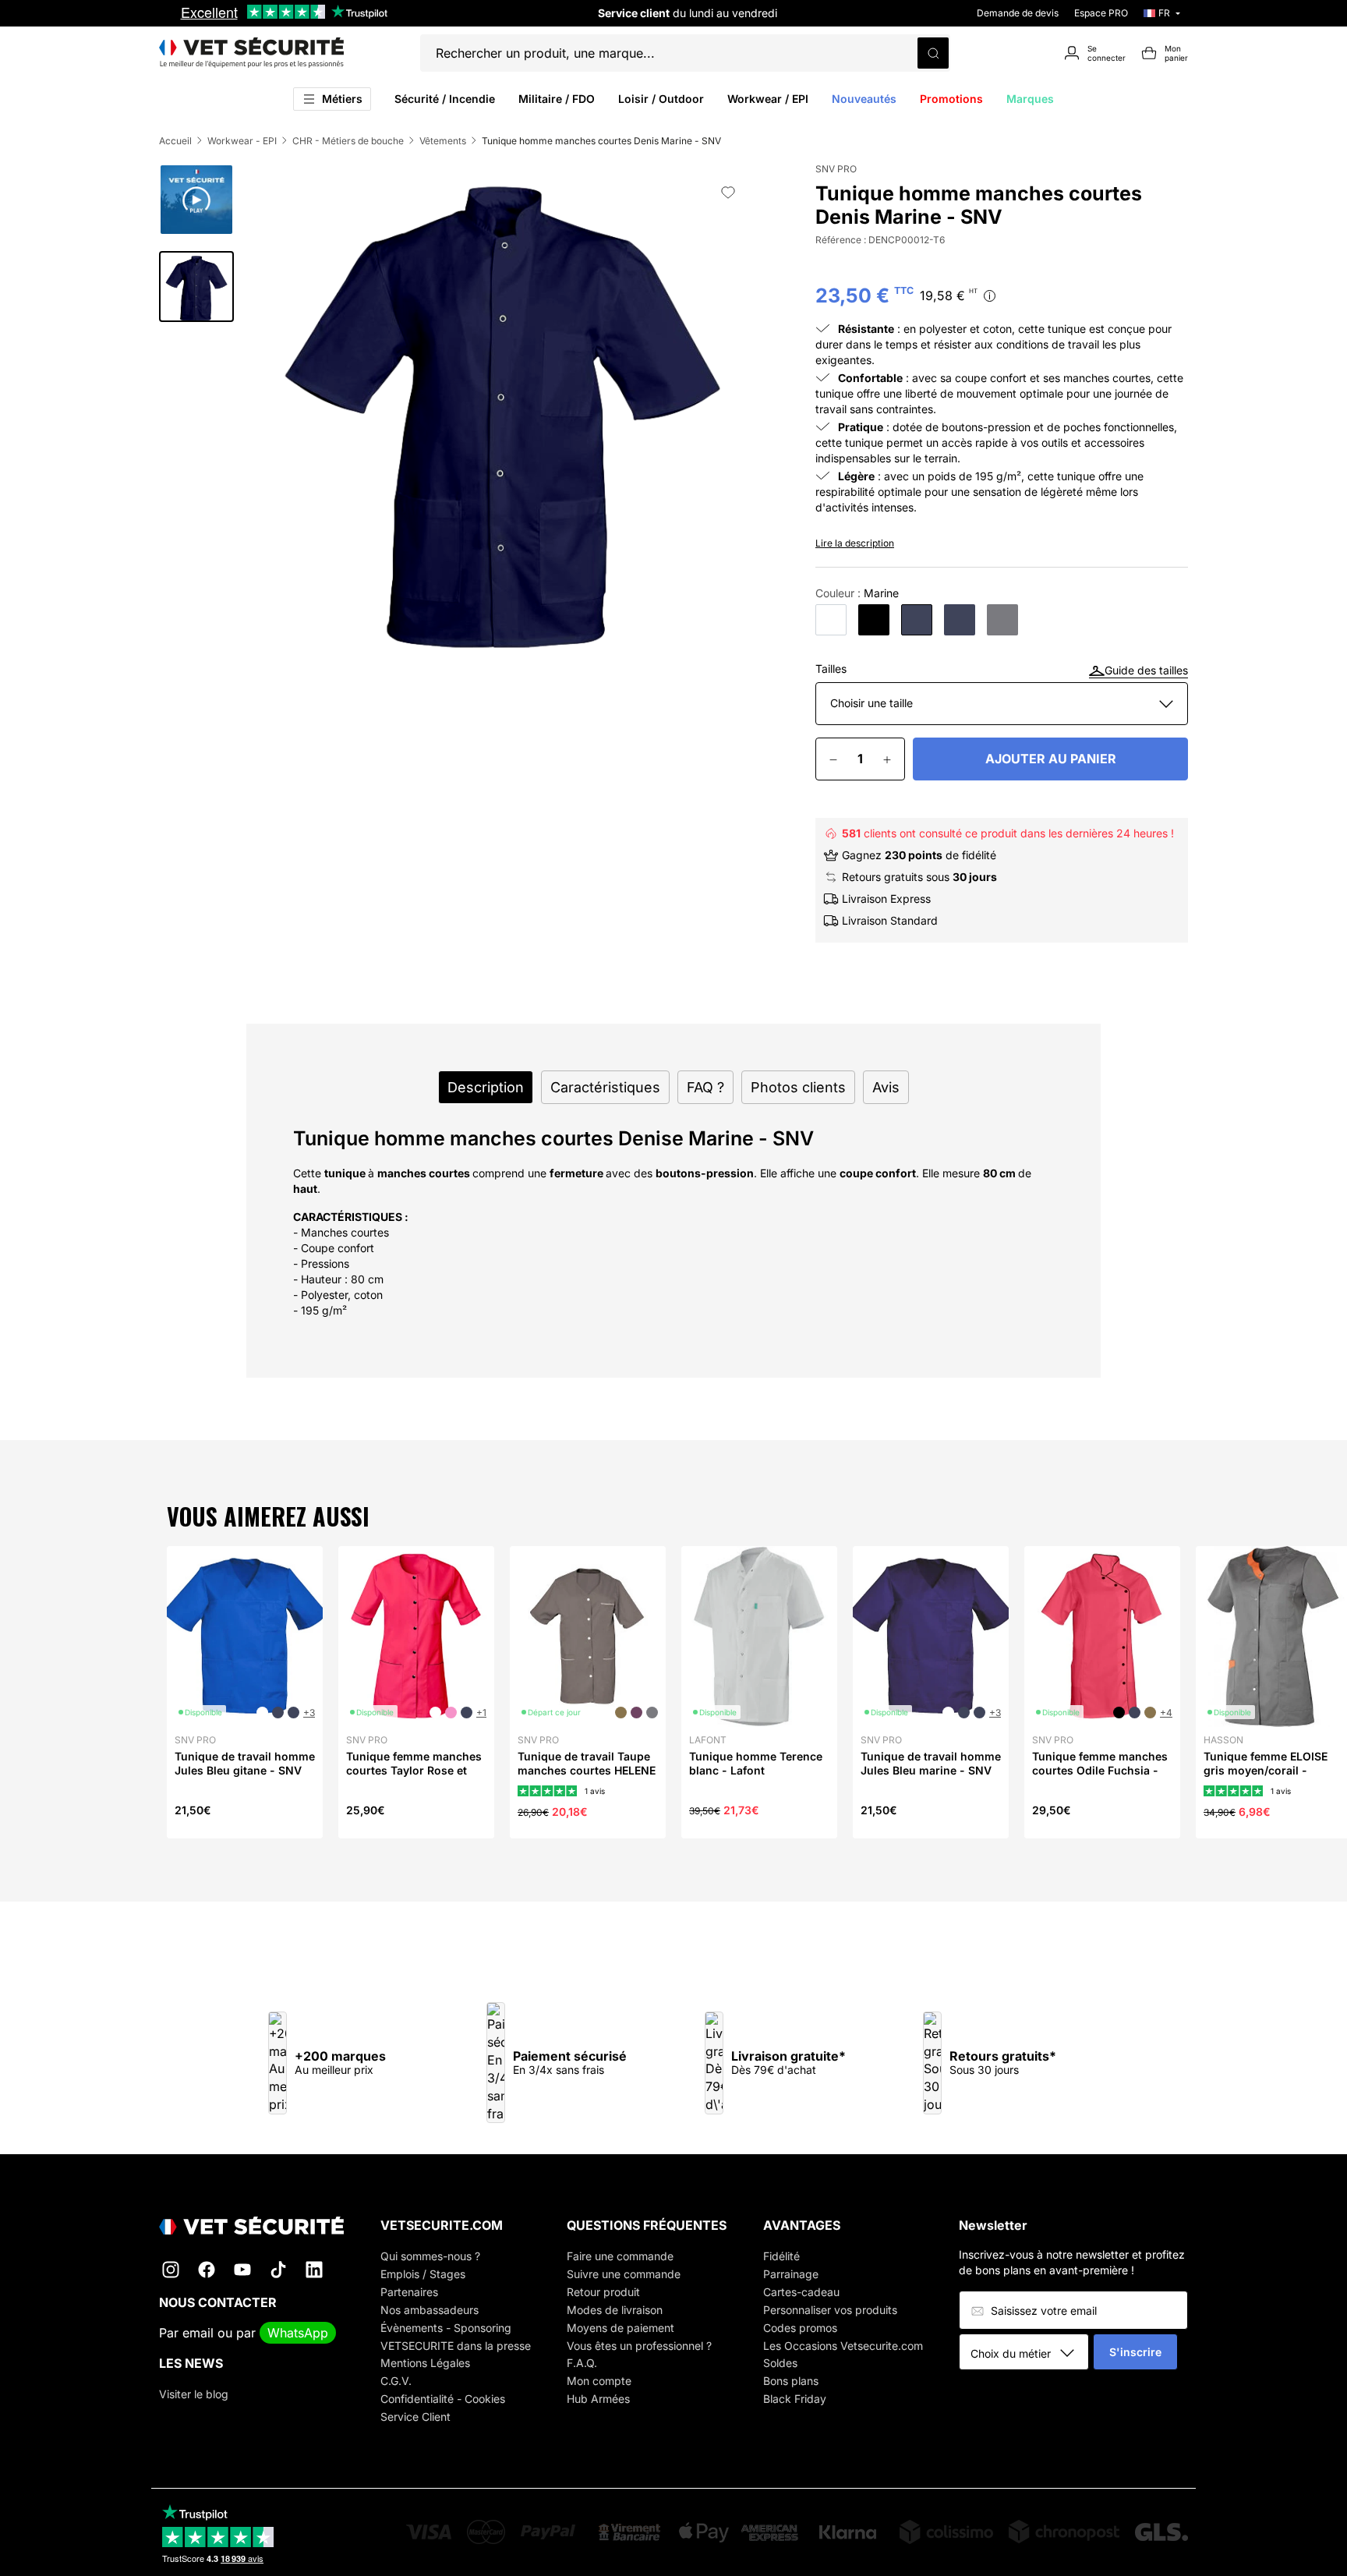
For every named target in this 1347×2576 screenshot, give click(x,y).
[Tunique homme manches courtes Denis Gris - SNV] (1002, 620)
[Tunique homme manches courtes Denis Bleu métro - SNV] (960, 620)
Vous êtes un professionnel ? (639, 2346)
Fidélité (781, 2256)
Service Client (415, 2417)
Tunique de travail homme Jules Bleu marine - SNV (931, 1763)
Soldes (780, 2363)
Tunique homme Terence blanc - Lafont (756, 1763)
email (198, 2333)
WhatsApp (298, 2333)
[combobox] (1029, 2353)
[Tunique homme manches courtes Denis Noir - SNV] (874, 620)
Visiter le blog (194, 2394)
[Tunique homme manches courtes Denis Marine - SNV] (917, 620)
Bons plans (791, 2381)
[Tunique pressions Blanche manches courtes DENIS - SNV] (831, 620)
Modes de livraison (615, 2310)
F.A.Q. (582, 2363)
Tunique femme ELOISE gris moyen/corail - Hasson (1266, 1770)
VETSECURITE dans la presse (456, 2346)
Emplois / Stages (423, 2274)
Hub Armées (598, 2399)
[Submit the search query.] (933, 53)
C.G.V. (396, 2381)
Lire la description (855, 543)
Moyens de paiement (620, 2328)
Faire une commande (620, 2256)
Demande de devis (1018, 13)
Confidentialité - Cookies (443, 2399)
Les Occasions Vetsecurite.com (843, 2346)
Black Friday (795, 2399)
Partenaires (409, 2292)
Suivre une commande (624, 2274)
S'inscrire (1135, 2352)
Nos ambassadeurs (430, 2310)
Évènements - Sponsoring (446, 2328)
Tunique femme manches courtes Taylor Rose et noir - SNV (414, 1770)
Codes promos (800, 2328)
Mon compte (599, 2381)
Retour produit (603, 2292)
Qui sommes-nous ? (430, 2256)
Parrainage (791, 2274)
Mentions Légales (425, 2363)
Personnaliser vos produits (830, 2310)
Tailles (831, 669)
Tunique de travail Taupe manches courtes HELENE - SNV (587, 1770)
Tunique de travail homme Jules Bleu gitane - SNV (245, 1763)
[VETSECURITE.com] (251, 53)
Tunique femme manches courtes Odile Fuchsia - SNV (1100, 1770)
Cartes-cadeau (801, 2292)
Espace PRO (1101, 13)
